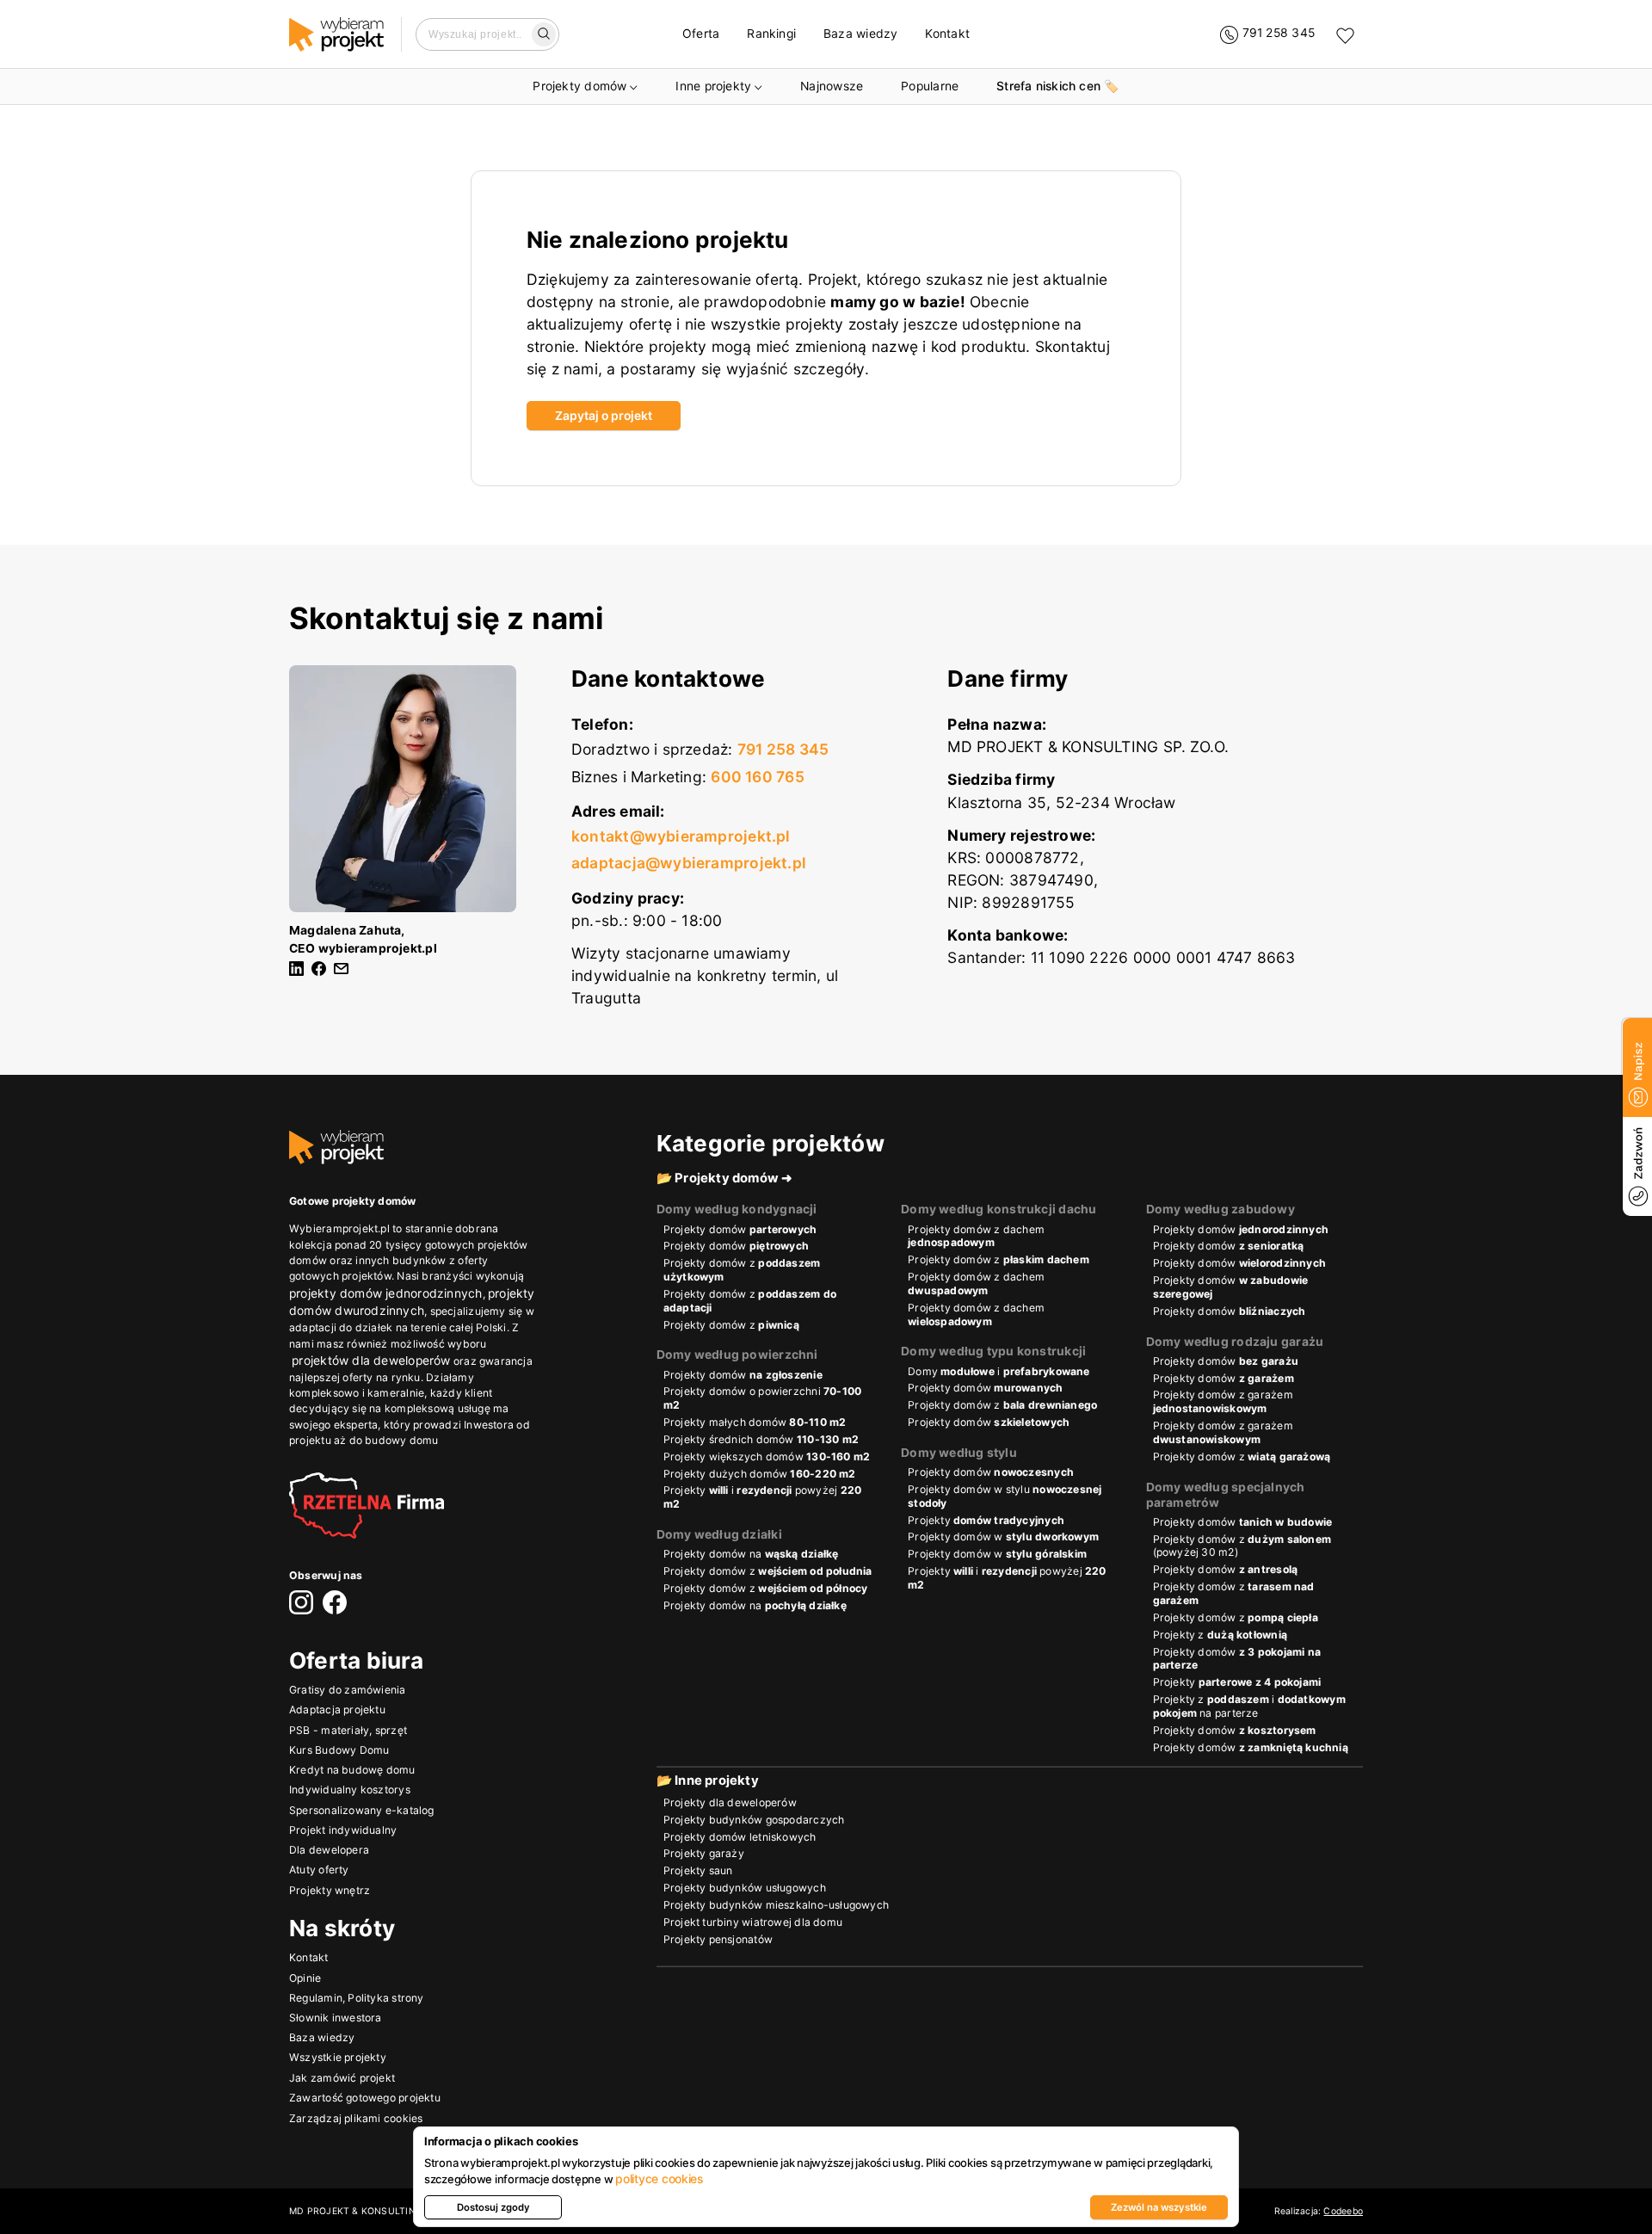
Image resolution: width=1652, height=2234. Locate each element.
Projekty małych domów (755, 1422)
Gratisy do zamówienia (348, 1691)
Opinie (305, 1978)
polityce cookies (659, 2179)
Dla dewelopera (329, 1851)
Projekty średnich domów (761, 1439)
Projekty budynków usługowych (745, 1888)
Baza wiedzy (860, 34)
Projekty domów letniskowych (740, 1837)
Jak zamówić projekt (342, 2078)
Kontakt (947, 34)
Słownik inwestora (336, 2018)
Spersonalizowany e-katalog (362, 1810)
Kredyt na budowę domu (352, 1771)
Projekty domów (579, 86)
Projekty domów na (751, 1554)
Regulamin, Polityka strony (357, 1998)
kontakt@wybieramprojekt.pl (681, 836)
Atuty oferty (319, 1870)
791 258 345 (783, 749)
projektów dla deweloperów (371, 1361)
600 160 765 (757, 777)
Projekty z (1220, 1635)
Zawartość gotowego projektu (365, 2098)
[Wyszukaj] (544, 34)
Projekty (986, 1520)
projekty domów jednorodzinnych (386, 1293)
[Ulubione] (1345, 35)
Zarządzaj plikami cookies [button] (356, 2118)
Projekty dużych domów (760, 1474)
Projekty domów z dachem (976, 1236)
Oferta (701, 34)
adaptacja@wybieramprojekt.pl (689, 863)
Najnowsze (832, 86)
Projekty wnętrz (330, 1890)
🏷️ (1057, 86)
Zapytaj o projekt (604, 416)
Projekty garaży (704, 1853)
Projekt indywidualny (343, 1830)
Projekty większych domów (767, 1456)
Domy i (999, 1371)
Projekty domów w (1003, 1537)
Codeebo (1343, 2211)
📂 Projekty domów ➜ (725, 1178)
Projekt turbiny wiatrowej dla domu (753, 1922)
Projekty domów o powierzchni (763, 1398)
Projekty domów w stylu (1005, 1496)
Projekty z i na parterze (1249, 1706)
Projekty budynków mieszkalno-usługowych (776, 1905)
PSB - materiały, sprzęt (348, 1730)
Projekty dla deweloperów (730, 1802)
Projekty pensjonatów (718, 1939)
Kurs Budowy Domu (339, 1750)
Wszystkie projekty (338, 2058)
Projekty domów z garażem (1223, 1401)
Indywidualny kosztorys (350, 1790)
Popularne (930, 86)
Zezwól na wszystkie (1159, 2207)
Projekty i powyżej (763, 1497)
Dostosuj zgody (493, 2207)
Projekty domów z (742, 1270)
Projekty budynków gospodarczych (754, 1820)
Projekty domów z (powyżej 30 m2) (1242, 1546)
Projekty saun (698, 1870)
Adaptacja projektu (337, 1710)
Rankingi (771, 34)
